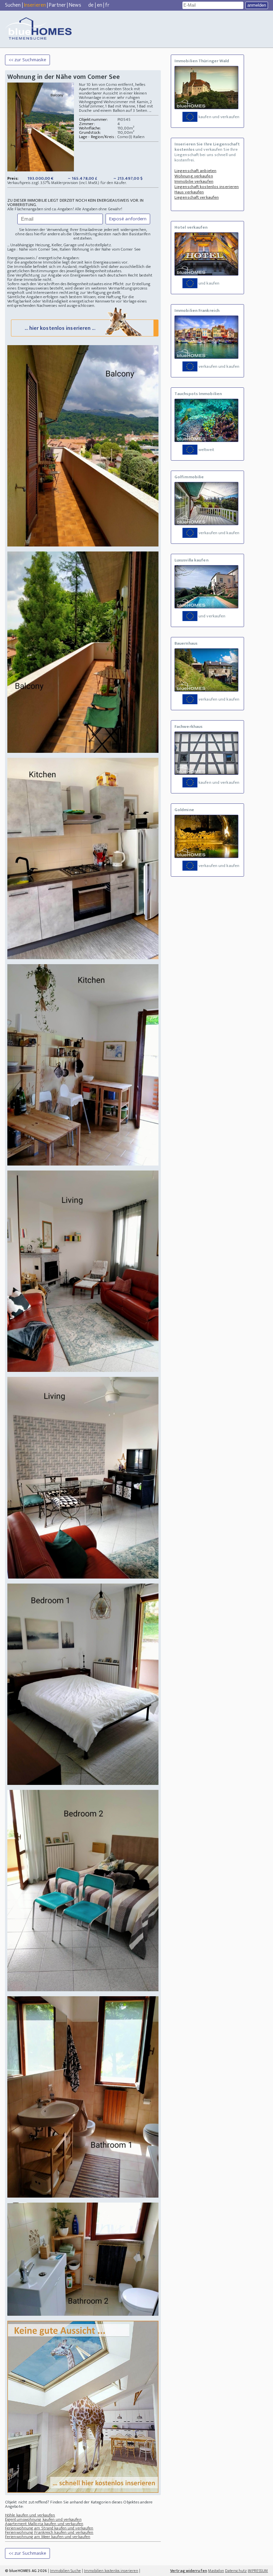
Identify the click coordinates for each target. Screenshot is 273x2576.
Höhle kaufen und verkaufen (30, 2515)
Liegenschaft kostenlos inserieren (207, 187)
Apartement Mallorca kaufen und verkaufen (44, 2524)
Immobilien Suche (65, 2571)
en (100, 5)
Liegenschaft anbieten (195, 171)
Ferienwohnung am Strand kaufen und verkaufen (49, 2528)
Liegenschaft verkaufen (197, 197)
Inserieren (35, 5)
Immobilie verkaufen (194, 181)
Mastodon (216, 2571)
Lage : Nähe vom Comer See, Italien (39, 249)
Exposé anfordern (128, 219)
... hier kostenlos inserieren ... (60, 328)
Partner (57, 5)
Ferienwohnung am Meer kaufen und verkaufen (48, 2537)
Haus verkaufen (189, 192)
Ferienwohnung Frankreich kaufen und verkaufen (49, 2532)
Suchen (13, 5)
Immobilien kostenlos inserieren (111, 2571)
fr (107, 5)
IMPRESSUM (258, 2571)
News (75, 5)
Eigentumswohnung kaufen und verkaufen (43, 2519)
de (91, 5)
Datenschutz (236, 2571)
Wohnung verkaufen (194, 176)
